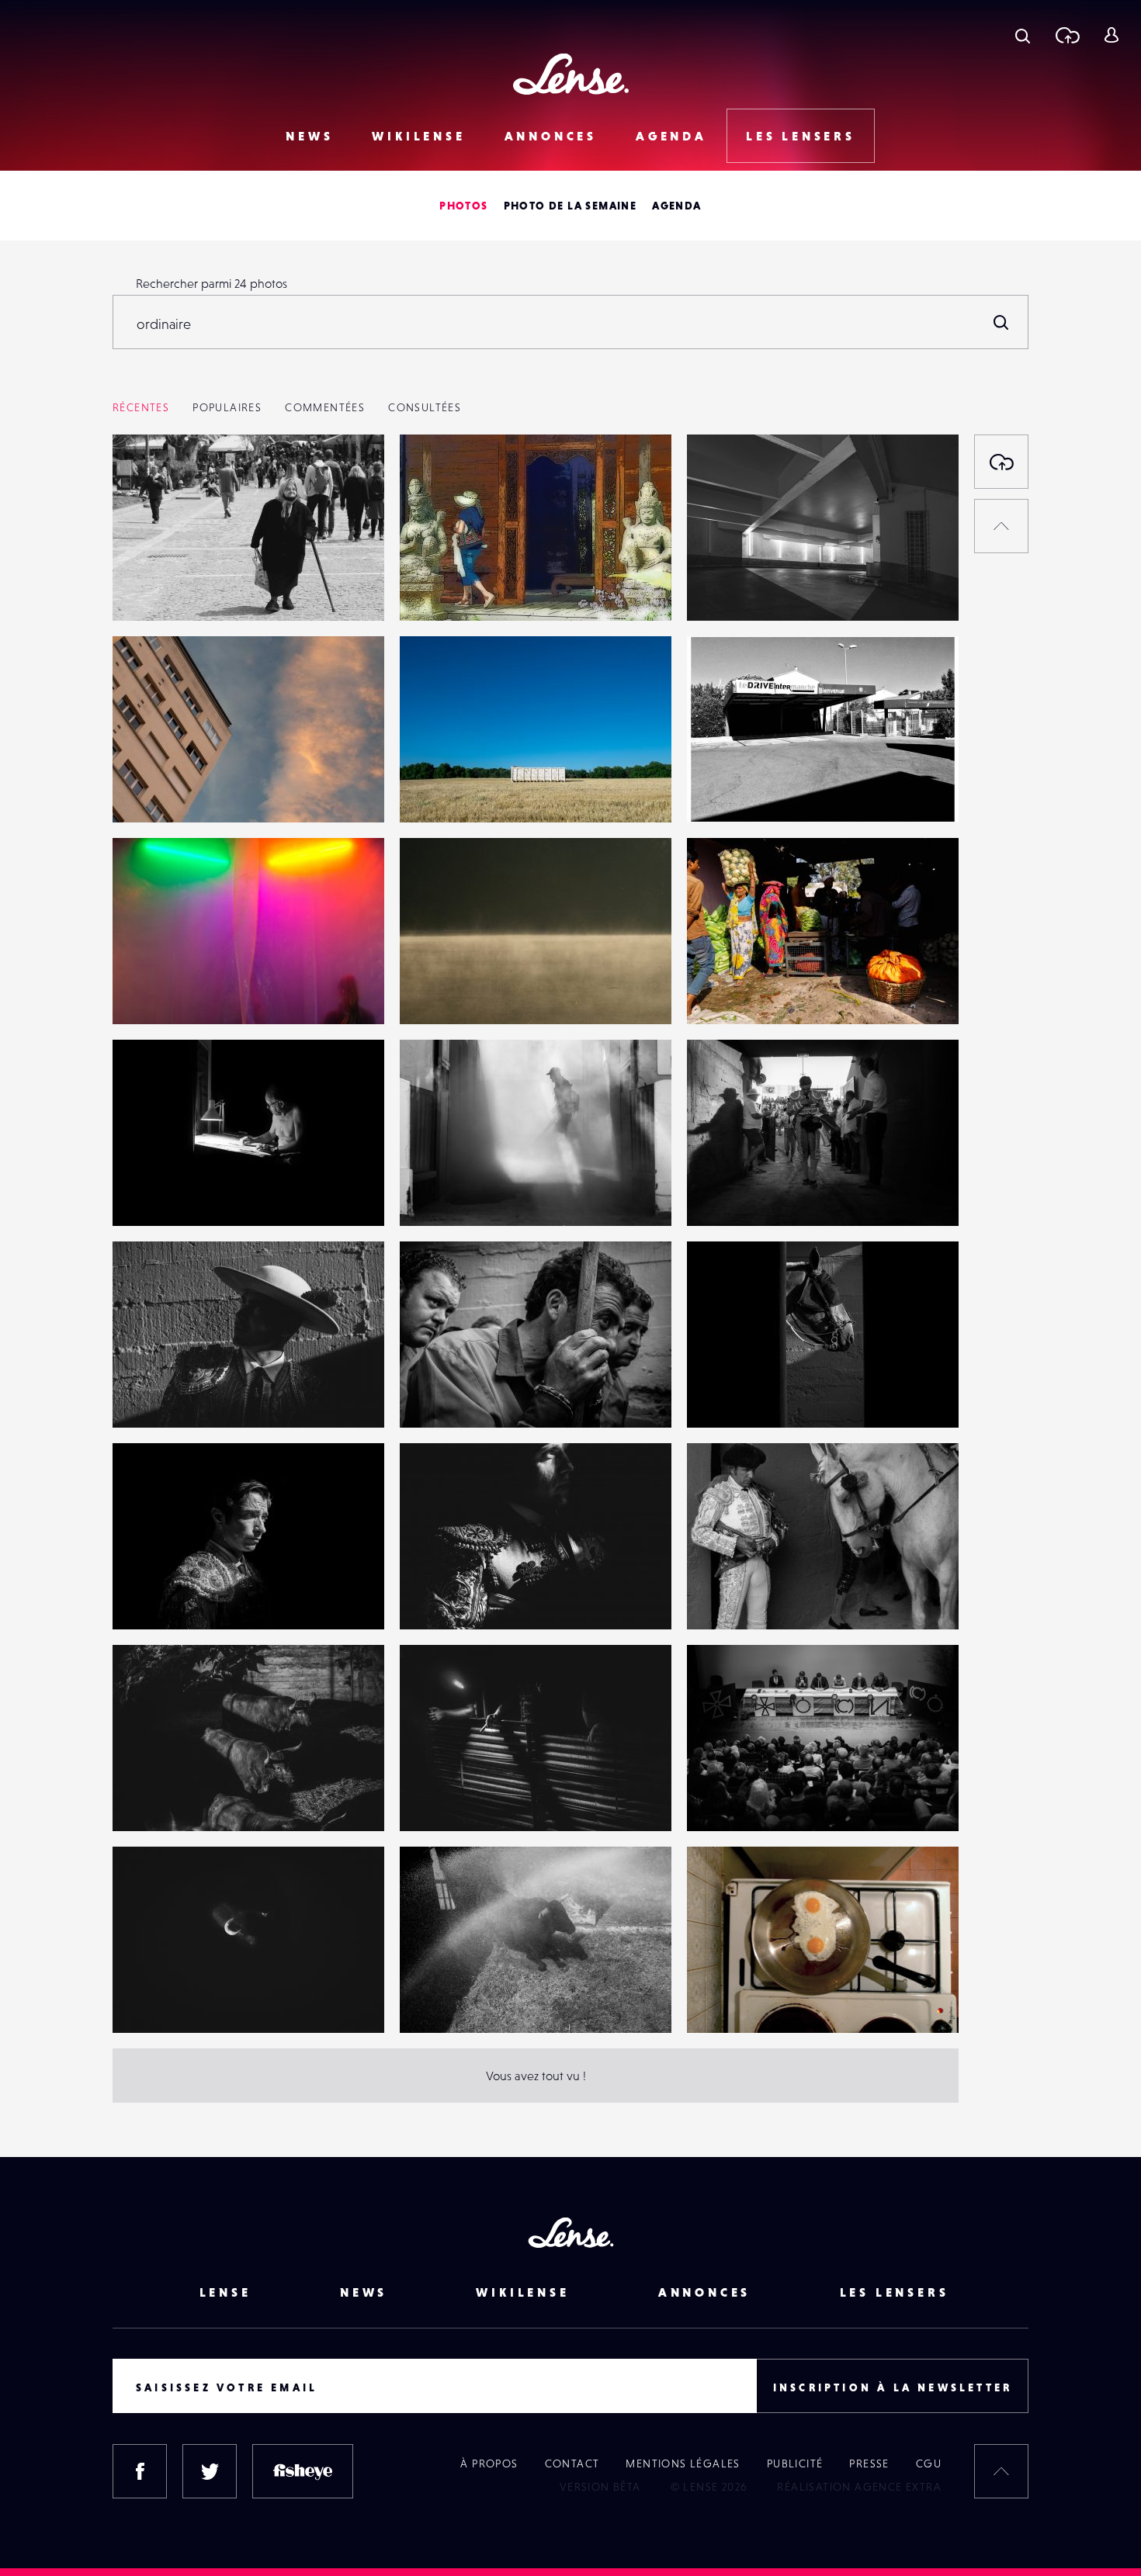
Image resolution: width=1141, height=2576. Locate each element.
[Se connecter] (1111, 35)
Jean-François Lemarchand (775, 992)
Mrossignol (158, 1194)
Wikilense (418, 136)
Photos (463, 206)
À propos (489, 2463)
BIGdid (721, 2001)
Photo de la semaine (570, 206)
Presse (869, 2463)
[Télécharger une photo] (1067, 35)
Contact (572, 2463)
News (309, 136)
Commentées (325, 407)
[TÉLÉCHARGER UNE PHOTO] (1001, 462)
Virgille (148, 791)
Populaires (227, 407)
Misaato (723, 589)
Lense (225, 2292)
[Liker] (349, 477)
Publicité (795, 2463)
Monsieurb (445, 791)
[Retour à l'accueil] (571, 74)
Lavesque (441, 589)
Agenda (671, 136)
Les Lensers (801, 136)
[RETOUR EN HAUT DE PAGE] (1001, 526)
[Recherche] (1023, 35)
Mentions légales (683, 2463)
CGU (929, 2463)
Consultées (425, 407)
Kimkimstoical (165, 992)
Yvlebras (438, 992)
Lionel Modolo (742, 791)
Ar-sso (145, 589)
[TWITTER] (210, 2471)
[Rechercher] (1001, 322)
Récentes (141, 407)
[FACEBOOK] (140, 2471)
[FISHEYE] (303, 2471)
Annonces (551, 136)
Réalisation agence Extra (859, 2487)
